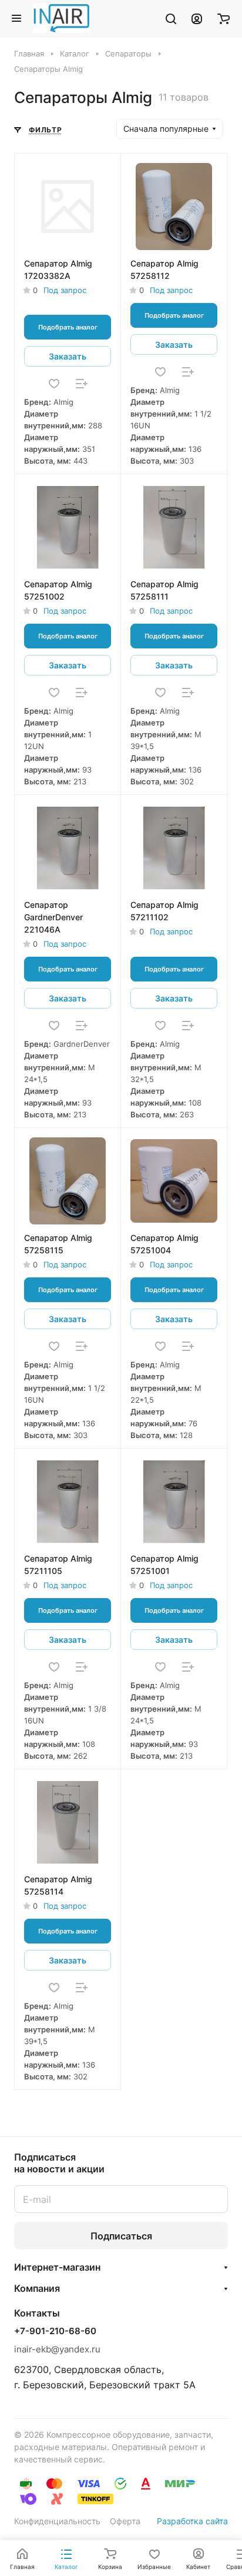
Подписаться (121, 2236)
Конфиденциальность (57, 2521)
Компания (37, 2288)
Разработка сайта (192, 2521)
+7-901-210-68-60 (55, 2331)
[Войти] (197, 18)
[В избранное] (54, 384)
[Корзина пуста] (223, 18)
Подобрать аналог (68, 327)
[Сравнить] (82, 384)
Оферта (125, 2521)
